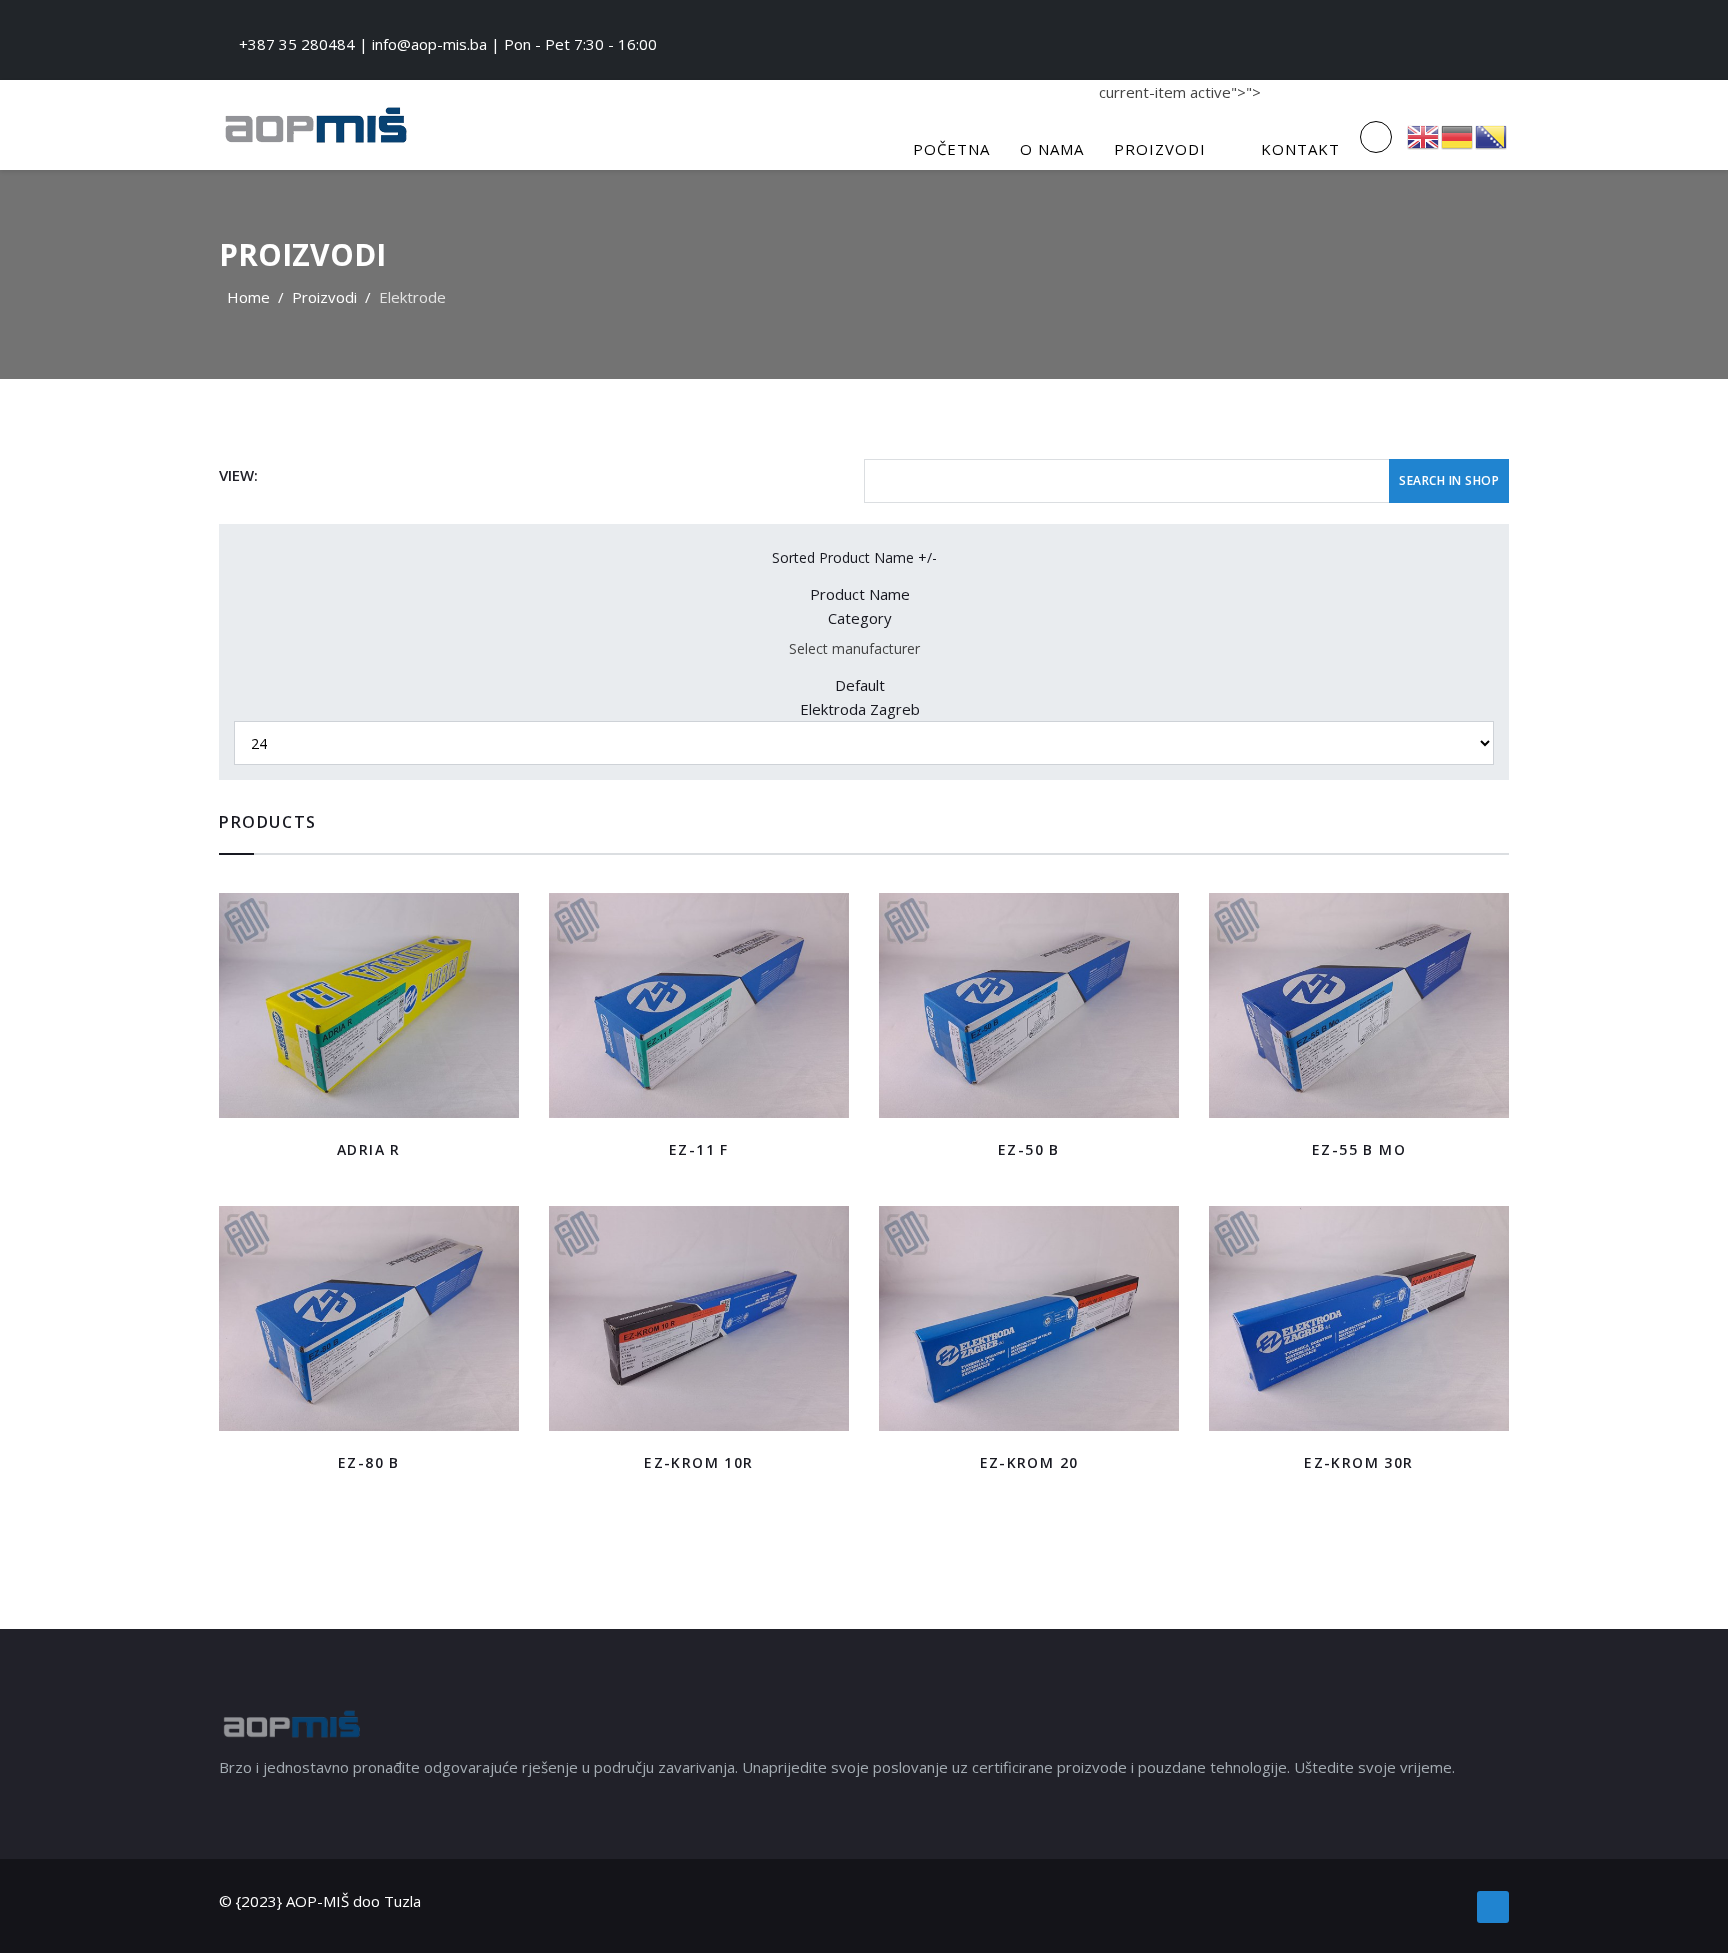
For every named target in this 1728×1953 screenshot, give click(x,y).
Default (860, 685)
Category (860, 618)
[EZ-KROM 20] (1029, 1318)
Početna (951, 149)
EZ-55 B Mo (1359, 1149)
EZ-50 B (1029, 1149)
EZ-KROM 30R (1358, 1462)
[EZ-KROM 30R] (1359, 1318)
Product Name (860, 594)
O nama (1052, 149)
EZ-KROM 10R (698, 1462)
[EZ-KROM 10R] (699, 1318)
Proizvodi (1160, 149)
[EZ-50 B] (1029, 1005)
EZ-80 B (369, 1462)
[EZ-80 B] (369, 1318)
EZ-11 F (699, 1149)
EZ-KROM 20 (1029, 1462)
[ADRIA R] (369, 1005)
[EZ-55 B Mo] (1359, 1005)
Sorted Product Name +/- (854, 557)
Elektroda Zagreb (860, 709)
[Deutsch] (1458, 135)
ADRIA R (369, 1149)
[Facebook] (1493, 1907)
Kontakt (1300, 149)
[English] (1424, 135)
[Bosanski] (1492, 135)
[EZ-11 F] (699, 1005)
